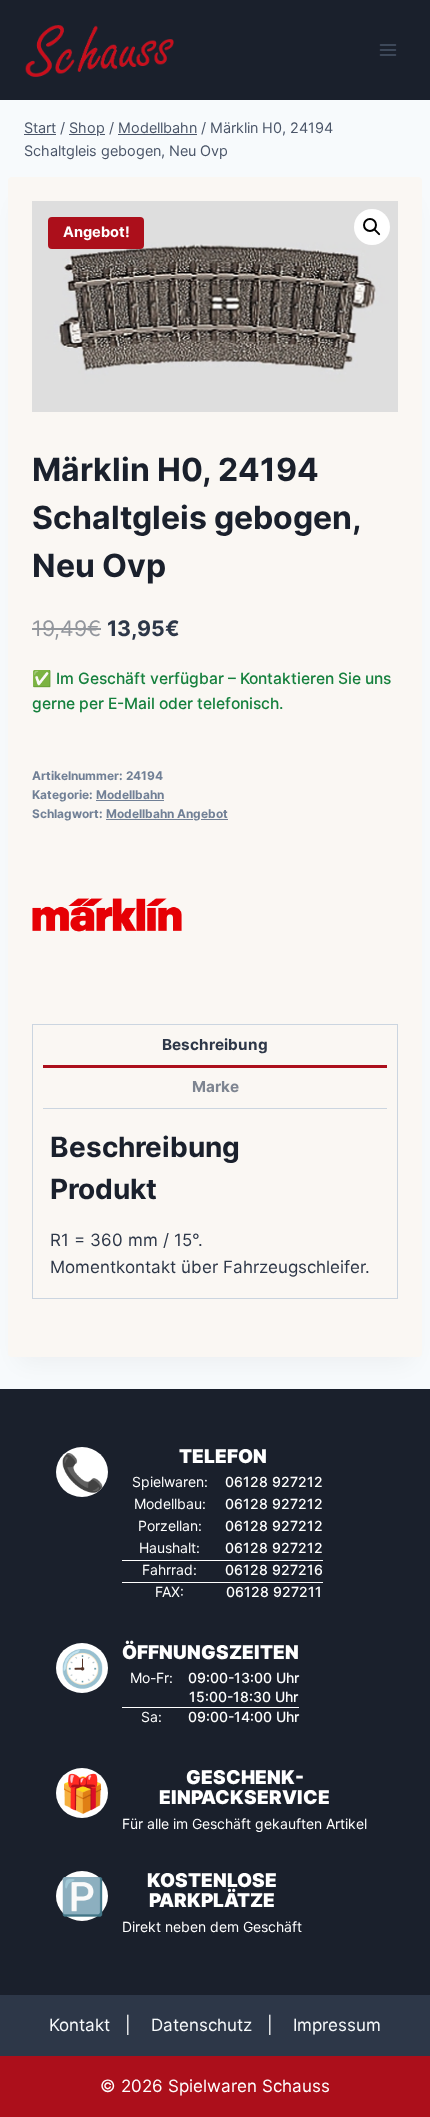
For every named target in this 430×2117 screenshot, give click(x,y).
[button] (372, 227)
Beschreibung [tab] (215, 1044)
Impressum (337, 2025)
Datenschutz (201, 2025)
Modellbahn (130, 794)
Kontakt (79, 2025)
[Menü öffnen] (387, 49)
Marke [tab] (215, 1086)
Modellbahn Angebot (167, 813)
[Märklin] (107, 915)
